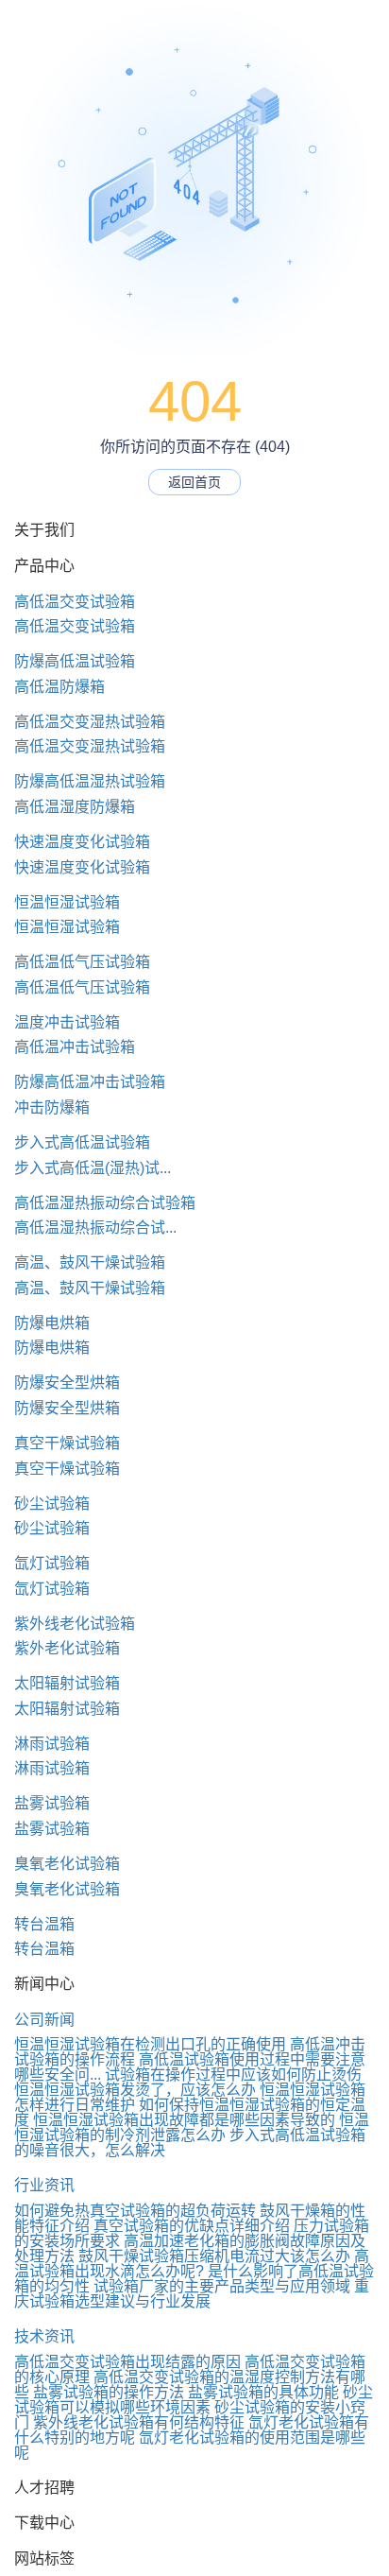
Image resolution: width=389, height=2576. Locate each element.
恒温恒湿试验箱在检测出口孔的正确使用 (150, 2044)
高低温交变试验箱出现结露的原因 (127, 2362)
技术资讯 (44, 2336)
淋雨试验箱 (52, 1744)
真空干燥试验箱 (67, 1443)
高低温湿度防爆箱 (75, 807)
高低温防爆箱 (59, 687)
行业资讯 (44, 2185)
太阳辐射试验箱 (67, 1683)
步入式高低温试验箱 (82, 1142)
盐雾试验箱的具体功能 (263, 2392)
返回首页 (194, 482)
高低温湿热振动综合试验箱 (105, 1203)
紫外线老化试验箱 (75, 1624)
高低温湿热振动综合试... (95, 1227)
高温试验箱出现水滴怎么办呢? (192, 2264)
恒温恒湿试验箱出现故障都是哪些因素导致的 (184, 2120)
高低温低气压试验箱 (82, 962)
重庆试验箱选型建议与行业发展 (192, 2294)
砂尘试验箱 (52, 1504)
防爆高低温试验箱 (75, 661)
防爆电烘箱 (52, 1323)
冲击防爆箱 (52, 1107)
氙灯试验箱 (52, 1563)
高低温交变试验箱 (75, 602)
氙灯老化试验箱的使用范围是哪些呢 (190, 2445)
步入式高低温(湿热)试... (93, 1168)
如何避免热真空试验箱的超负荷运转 (135, 2211)
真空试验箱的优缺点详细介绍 (192, 2226)
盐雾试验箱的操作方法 (109, 2392)
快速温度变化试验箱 (82, 842)
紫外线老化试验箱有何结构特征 (139, 2422)
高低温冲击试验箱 (75, 1047)
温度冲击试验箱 (67, 1022)
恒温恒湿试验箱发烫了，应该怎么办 (135, 2090)
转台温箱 (44, 1924)
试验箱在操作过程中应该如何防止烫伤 (233, 2075)
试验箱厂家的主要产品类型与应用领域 (222, 2286)
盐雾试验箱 (52, 1803)
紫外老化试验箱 (67, 1648)
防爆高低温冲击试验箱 (90, 1082)
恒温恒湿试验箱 (67, 902)
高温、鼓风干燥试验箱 (90, 1262)
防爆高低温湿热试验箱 (90, 781)
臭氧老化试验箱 (67, 1864)
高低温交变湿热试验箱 (90, 722)
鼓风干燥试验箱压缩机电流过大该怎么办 (214, 2256)
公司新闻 (44, 2020)
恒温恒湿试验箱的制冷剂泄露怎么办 (192, 2127)
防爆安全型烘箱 (67, 1383)
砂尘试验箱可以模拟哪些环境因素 (194, 2400)
